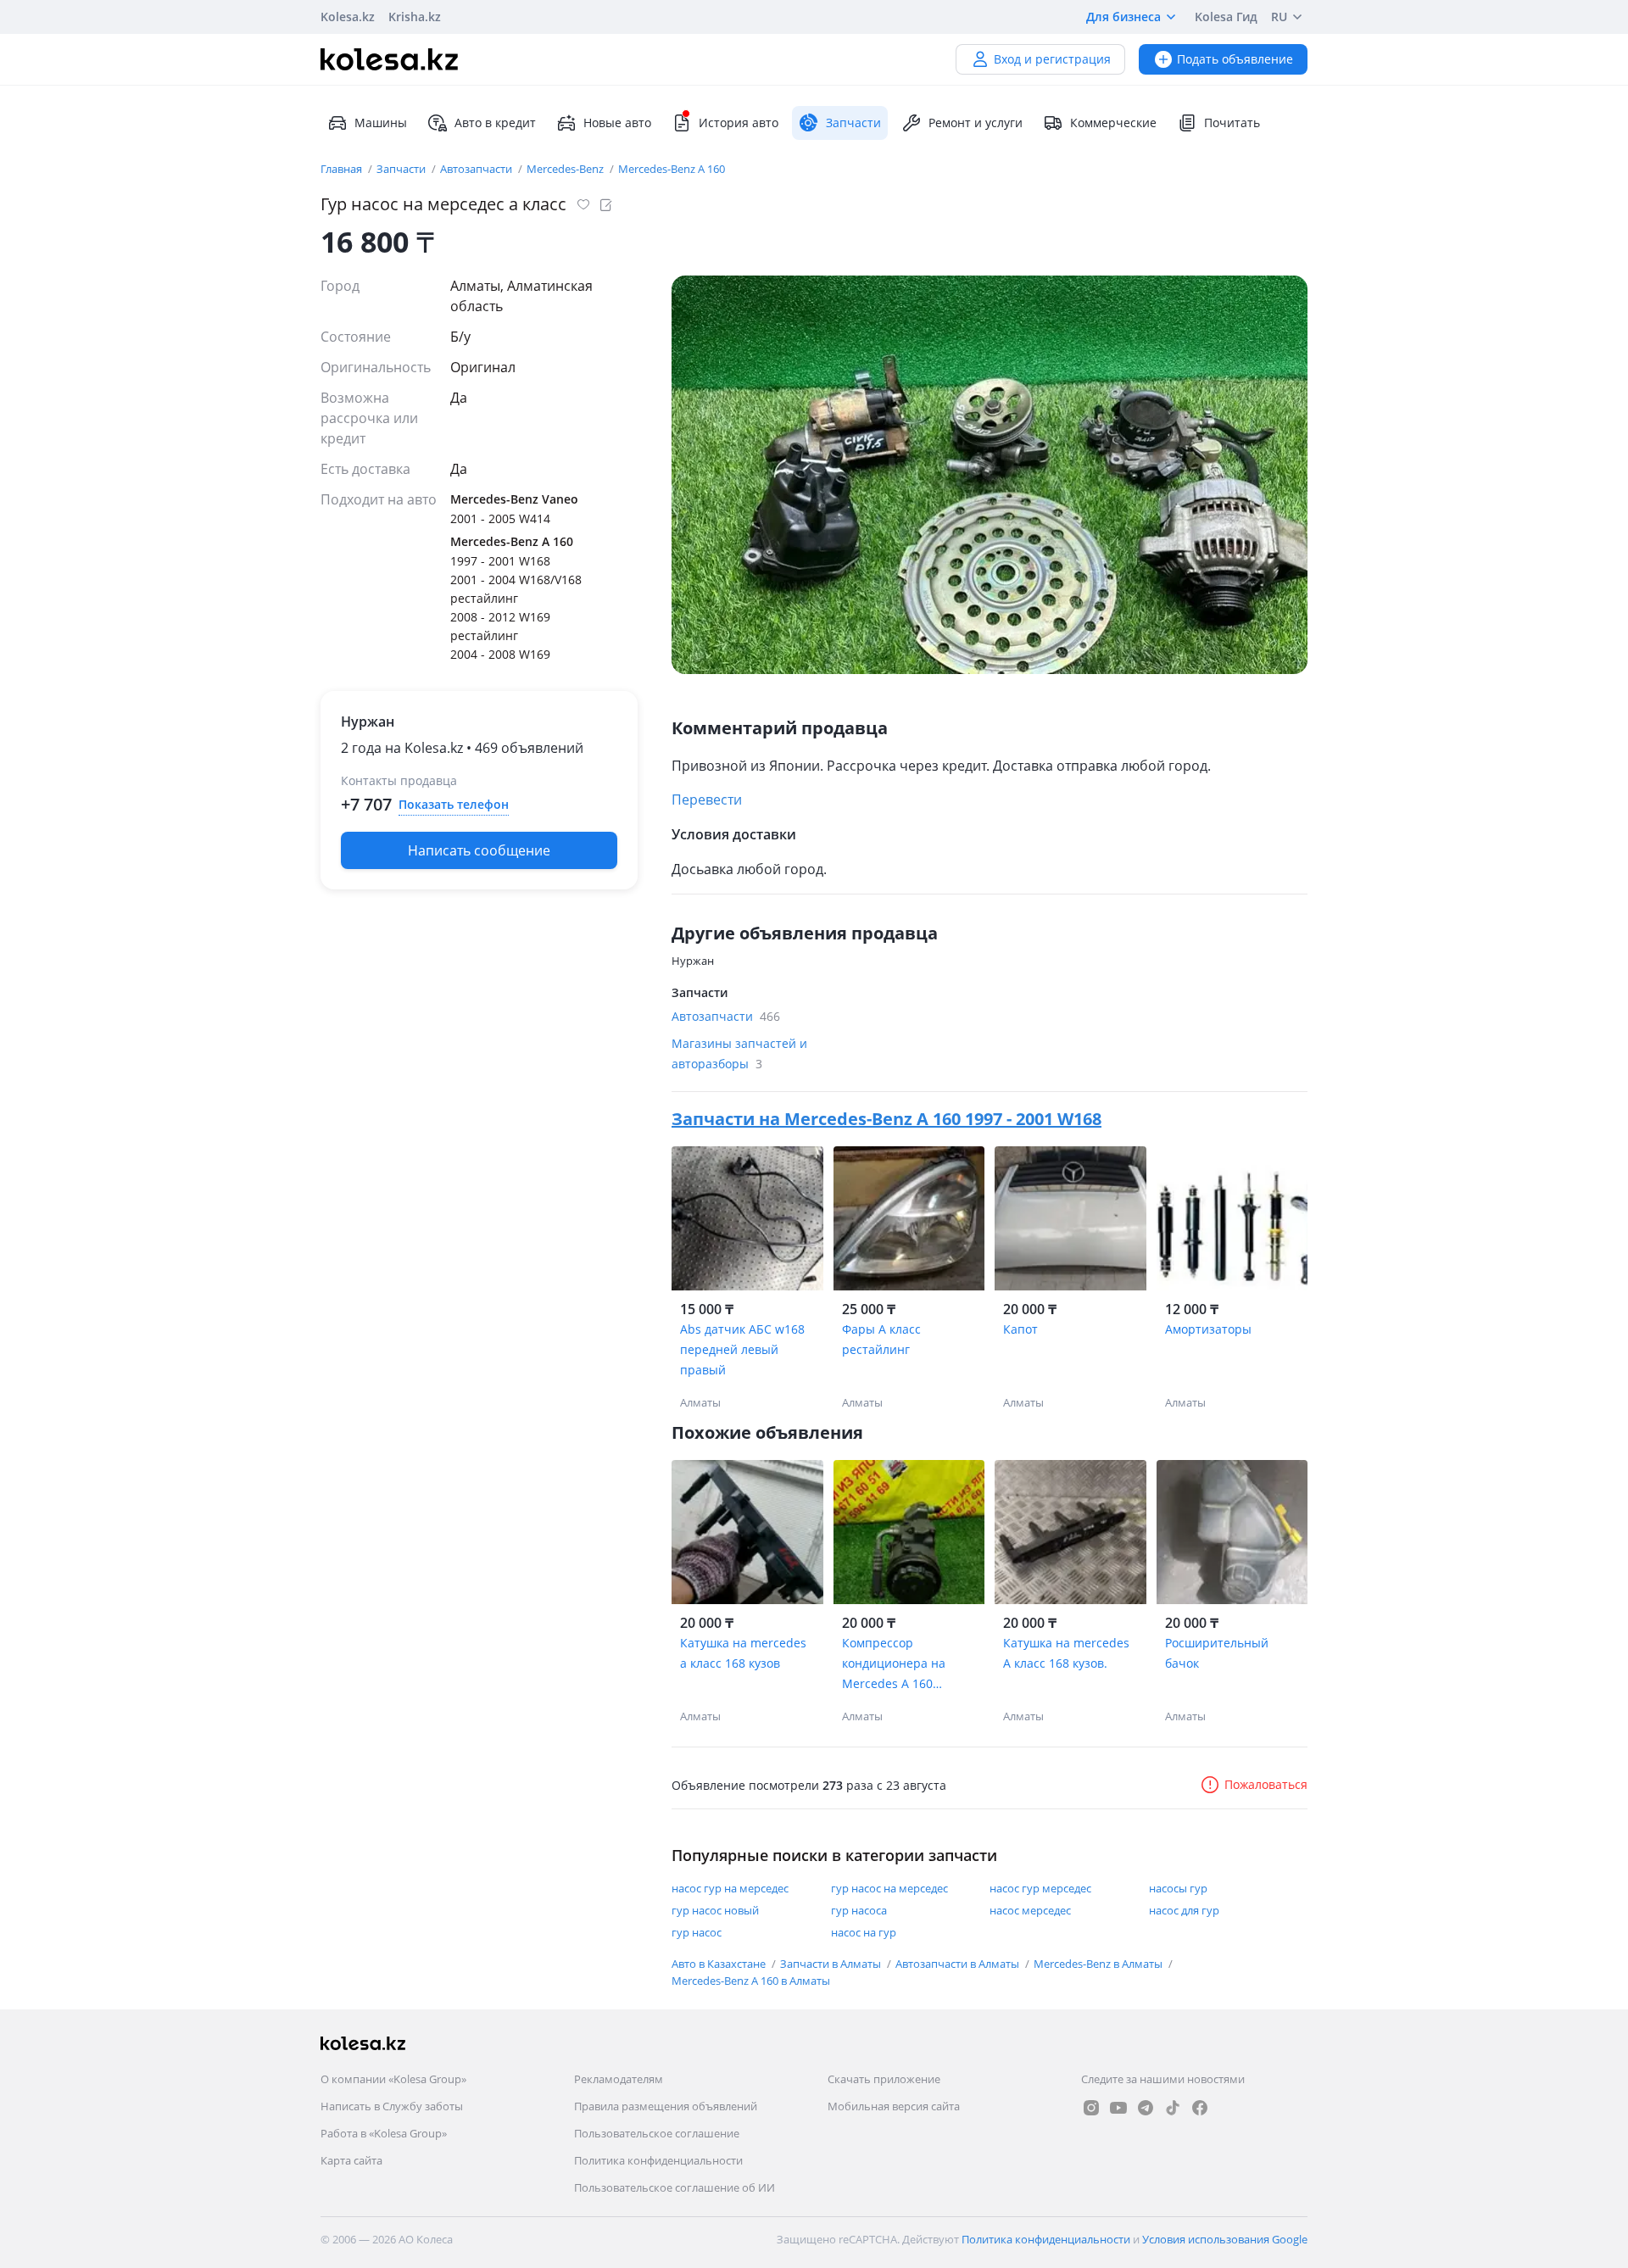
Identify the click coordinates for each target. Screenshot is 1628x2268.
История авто (739, 123)
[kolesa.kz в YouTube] (1118, 2108)
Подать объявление (1235, 59)
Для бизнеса (1123, 17)
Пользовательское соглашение (657, 2133)
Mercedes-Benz (566, 169)
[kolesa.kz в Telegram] (1146, 2108)
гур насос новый (715, 1910)
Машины (381, 123)
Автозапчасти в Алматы (959, 1964)
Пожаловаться (1266, 1784)
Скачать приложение (884, 2079)
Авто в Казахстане (720, 1964)
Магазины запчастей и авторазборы (739, 1053)
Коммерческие (1113, 123)
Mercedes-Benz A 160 (672, 169)
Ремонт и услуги (976, 123)
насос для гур (1184, 1910)
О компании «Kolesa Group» (393, 2079)
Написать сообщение (479, 850)
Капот (1020, 1329)
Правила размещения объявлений (666, 2106)
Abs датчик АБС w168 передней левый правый (742, 1349)
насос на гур (864, 1932)
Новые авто (617, 123)
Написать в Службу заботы (392, 2106)
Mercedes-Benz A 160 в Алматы (751, 1981)
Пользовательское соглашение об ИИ (675, 2187)
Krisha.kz (415, 17)
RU (1279, 17)
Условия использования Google (1225, 2239)
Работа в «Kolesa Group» (384, 2133)
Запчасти (402, 169)
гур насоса (859, 1910)
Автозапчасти (477, 169)
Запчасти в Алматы (832, 1964)
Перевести (707, 800)
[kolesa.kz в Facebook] (1200, 2108)
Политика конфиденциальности (658, 2160)
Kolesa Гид (1226, 17)
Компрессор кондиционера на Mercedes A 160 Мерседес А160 (894, 1664)
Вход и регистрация (1052, 59)
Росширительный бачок (1217, 1653)
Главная (343, 169)
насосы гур (1178, 1888)
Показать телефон (454, 804)
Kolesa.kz (348, 17)
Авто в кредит (495, 123)
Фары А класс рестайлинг (881, 1339)
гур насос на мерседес (889, 1888)
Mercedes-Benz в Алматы (1099, 1964)
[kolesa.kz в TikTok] (1173, 2108)
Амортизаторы (1208, 1329)
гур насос (697, 1932)
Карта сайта (351, 2160)
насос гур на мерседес (730, 1888)
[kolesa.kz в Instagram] (1091, 2108)
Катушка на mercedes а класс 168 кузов (743, 1653)
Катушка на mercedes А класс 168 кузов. (1066, 1653)
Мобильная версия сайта (894, 2106)
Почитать (1232, 123)
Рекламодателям (619, 2079)
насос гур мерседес (1040, 1888)
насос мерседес (1030, 1910)
